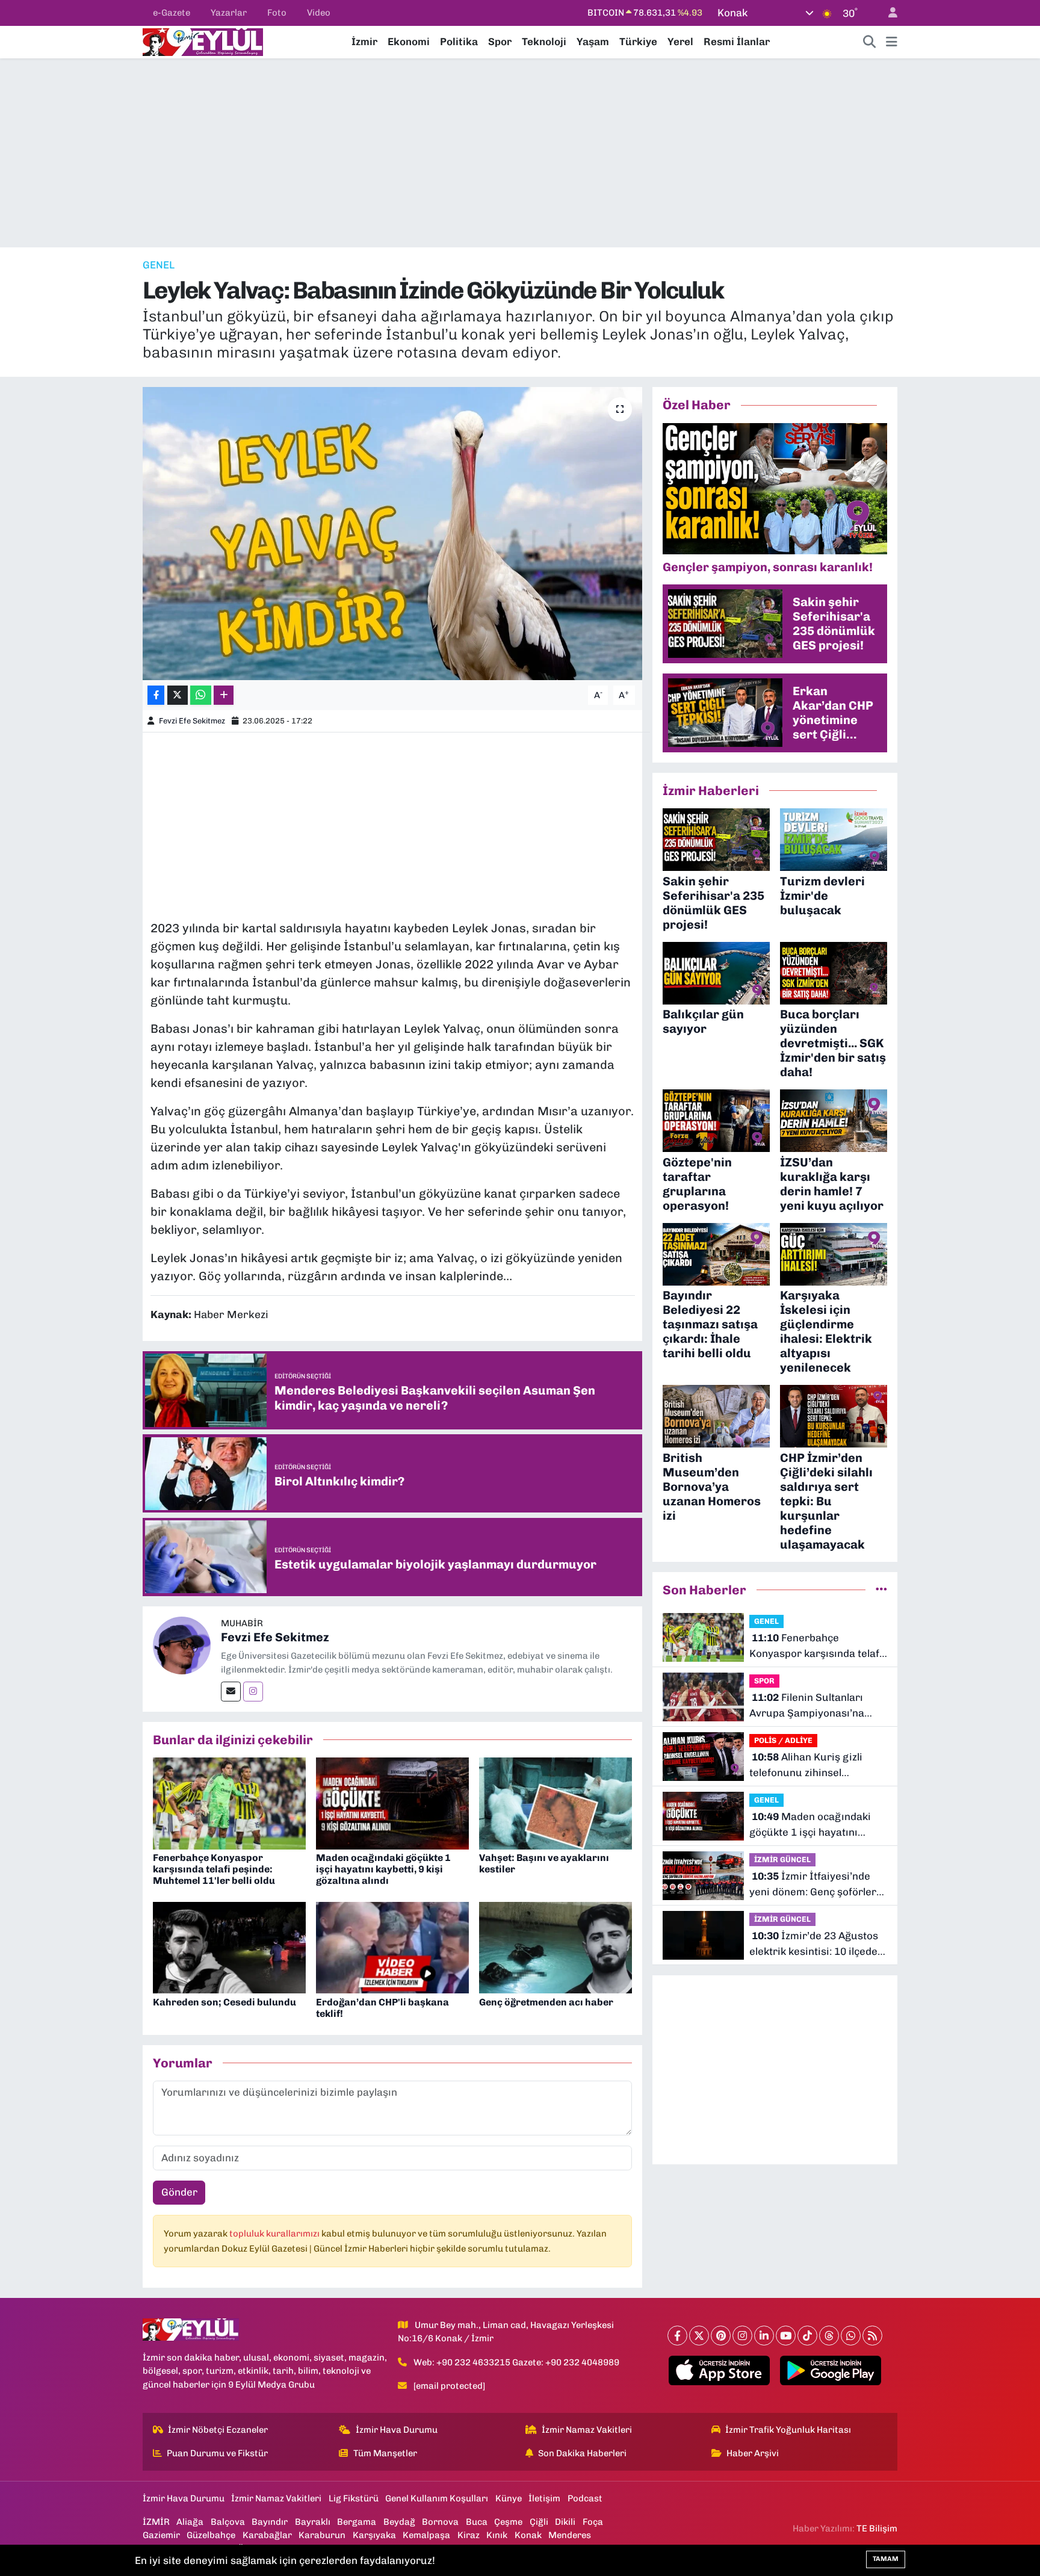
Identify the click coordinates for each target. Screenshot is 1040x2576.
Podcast (585, 2498)
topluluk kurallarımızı (275, 2234)
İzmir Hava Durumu (397, 2430)
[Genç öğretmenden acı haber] (556, 1947)
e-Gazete (172, 13)
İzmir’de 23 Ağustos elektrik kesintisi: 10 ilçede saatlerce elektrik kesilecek (816, 1944)
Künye (509, 2498)
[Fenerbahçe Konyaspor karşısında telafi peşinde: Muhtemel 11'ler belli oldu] (229, 1803)
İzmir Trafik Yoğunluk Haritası (788, 2430)
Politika (459, 42)
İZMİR (156, 2522)
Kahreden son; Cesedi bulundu (224, 2002)
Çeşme (508, 2522)
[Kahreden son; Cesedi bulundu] (229, 1947)
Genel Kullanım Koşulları (437, 2498)
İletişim (544, 2498)
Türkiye (638, 42)
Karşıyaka (374, 2535)
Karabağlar (267, 2535)
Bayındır (270, 2522)
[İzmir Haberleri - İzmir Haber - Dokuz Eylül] (203, 41)
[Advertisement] (520, 153)
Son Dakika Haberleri (582, 2453)
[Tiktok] (807, 2336)
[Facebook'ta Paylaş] (156, 695)
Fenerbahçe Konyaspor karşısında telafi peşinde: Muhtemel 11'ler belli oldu (214, 1869)
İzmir (364, 42)
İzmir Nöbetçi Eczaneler (218, 2430)
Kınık (497, 2535)
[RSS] (872, 2336)
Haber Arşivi (753, 2453)
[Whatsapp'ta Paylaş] (201, 695)
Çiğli (539, 2522)
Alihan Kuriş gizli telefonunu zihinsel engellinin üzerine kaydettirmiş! (806, 1766)
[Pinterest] (721, 2336)
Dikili (565, 2522)
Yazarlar (229, 13)
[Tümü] (881, 1590)
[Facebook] (677, 2336)
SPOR (764, 1681)
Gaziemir (161, 2535)
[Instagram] (253, 1692)
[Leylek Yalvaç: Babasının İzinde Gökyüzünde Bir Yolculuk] (393, 534)
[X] (699, 2336)
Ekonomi (409, 42)
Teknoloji (544, 42)
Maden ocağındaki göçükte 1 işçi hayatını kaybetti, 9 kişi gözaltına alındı (383, 1869)
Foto (277, 13)
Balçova (228, 2522)
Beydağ (399, 2522)
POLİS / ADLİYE (783, 1740)
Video (319, 13)
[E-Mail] (231, 1692)
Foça (593, 2522)
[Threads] (829, 2336)
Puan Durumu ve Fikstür (217, 2453)
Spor (500, 42)
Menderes (570, 2535)
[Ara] (870, 42)
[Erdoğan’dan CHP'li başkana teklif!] (392, 1947)
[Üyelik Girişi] (888, 13)
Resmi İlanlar (737, 42)
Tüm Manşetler (385, 2453)
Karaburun (322, 2535)
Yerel (680, 42)
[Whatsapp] (851, 2336)
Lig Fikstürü (354, 2498)
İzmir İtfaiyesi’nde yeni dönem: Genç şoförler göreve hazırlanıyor (813, 1885)
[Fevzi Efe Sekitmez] (182, 1644)
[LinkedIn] (764, 2336)
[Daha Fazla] (224, 695)
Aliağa (190, 2522)
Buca (477, 2522)
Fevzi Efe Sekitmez (192, 721)
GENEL (159, 265)
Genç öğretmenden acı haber (546, 2002)
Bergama (357, 2522)
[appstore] (720, 2371)
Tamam (886, 2559)
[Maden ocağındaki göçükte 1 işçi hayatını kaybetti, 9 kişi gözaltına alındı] (392, 1803)
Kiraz (469, 2535)
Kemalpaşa (426, 2535)
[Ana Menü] (892, 42)
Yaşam (593, 42)
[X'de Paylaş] (178, 695)
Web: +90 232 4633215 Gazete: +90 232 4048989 (516, 2362)
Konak (528, 2535)
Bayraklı (313, 2522)
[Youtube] (786, 2336)
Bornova (440, 2522)
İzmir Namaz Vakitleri (587, 2430)
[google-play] (831, 2371)
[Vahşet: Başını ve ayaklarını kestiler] (556, 1803)
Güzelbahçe (211, 2535)
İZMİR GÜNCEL (782, 1859)
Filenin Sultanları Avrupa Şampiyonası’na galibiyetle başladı (807, 1706)
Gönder (179, 2192)
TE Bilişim (877, 2528)
